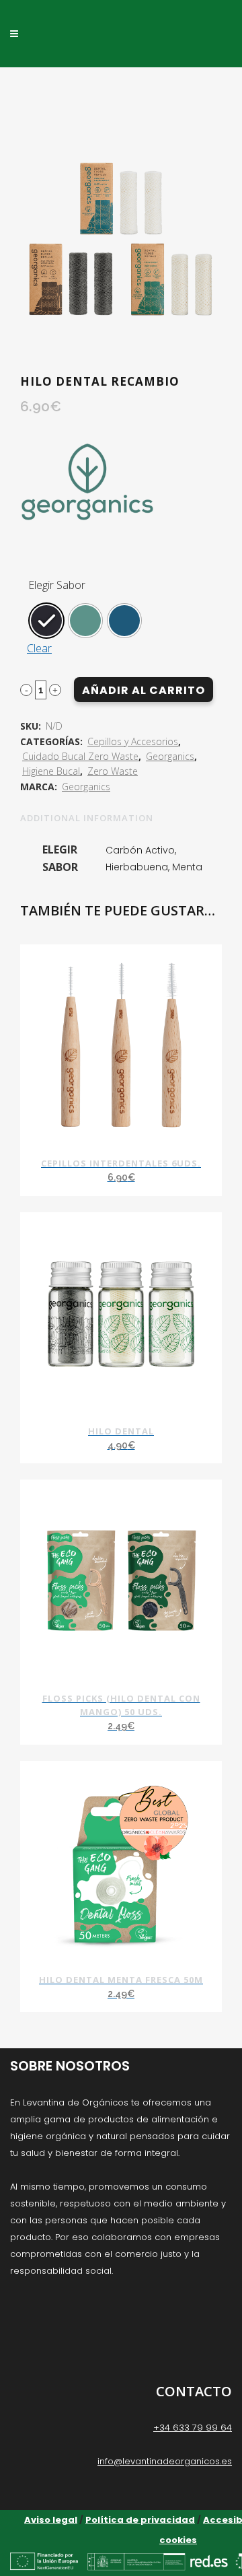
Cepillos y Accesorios (133, 741)
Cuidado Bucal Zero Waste (80, 756)
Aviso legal (51, 2520)
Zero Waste (113, 771)
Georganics (170, 756)
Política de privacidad (140, 2520)
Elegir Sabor (57, 585)
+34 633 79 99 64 (193, 2428)
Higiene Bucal (51, 771)
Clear (39, 648)
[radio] (46, 621)
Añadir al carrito (144, 690)
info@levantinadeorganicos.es (165, 2461)
